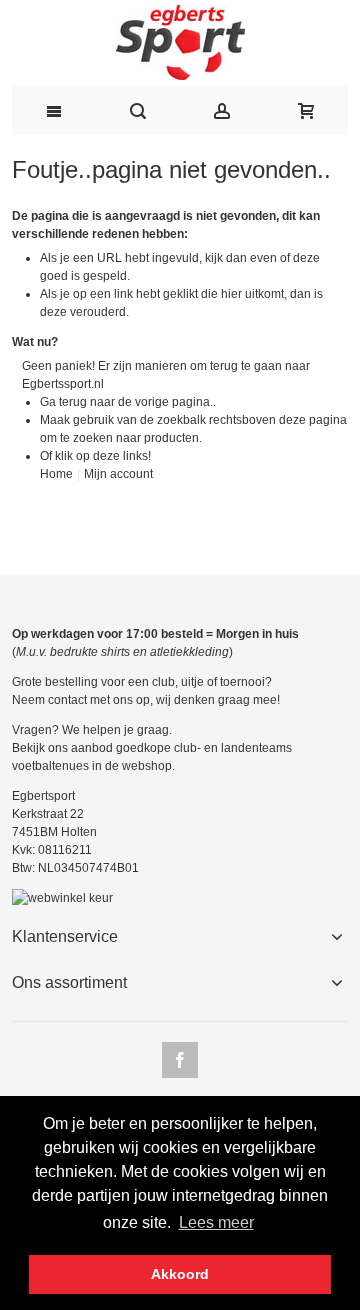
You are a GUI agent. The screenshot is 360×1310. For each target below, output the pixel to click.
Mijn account (118, 474)
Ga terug (63, 402)
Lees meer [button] (216, 1222)
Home (56, 474)
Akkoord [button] (180, 1274)
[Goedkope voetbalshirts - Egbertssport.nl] (180, 42)
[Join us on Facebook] (180, 1061)
